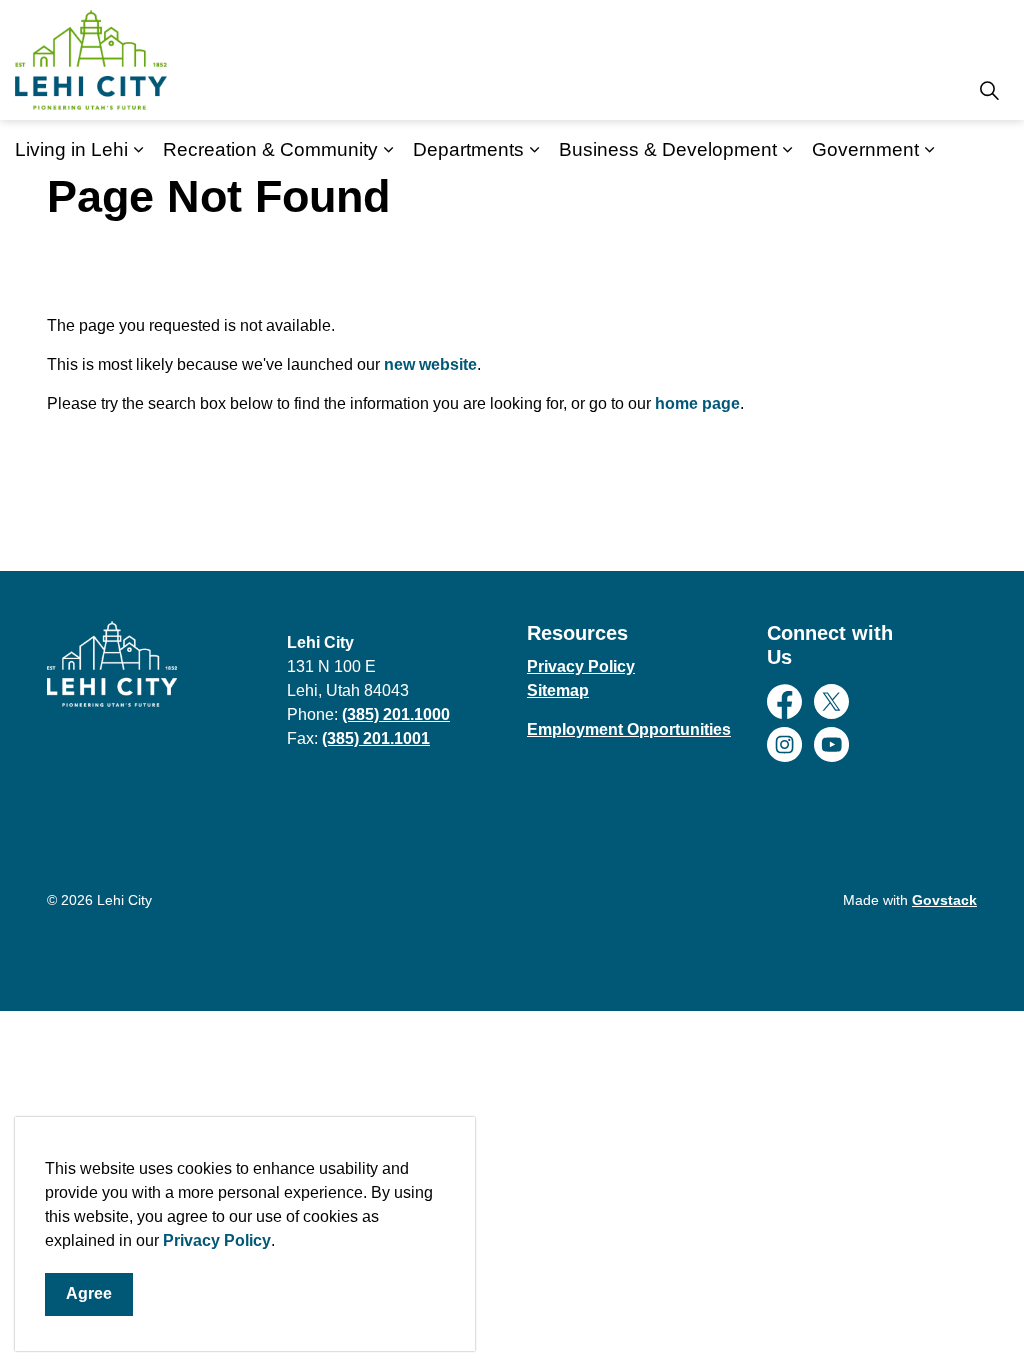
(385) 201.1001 (376, 738)
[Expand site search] (989, 90)
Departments (468, 149)
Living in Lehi (71, 149)
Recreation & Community (270, 149)
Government (865, 149)
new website (430, 364)
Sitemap (558, 690)
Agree (89, 1293)
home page (697, 403)
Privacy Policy (217, 1240)
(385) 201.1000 (396, 714)
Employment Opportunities (629, 729)
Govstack (944, 900)
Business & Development (668, 149)
